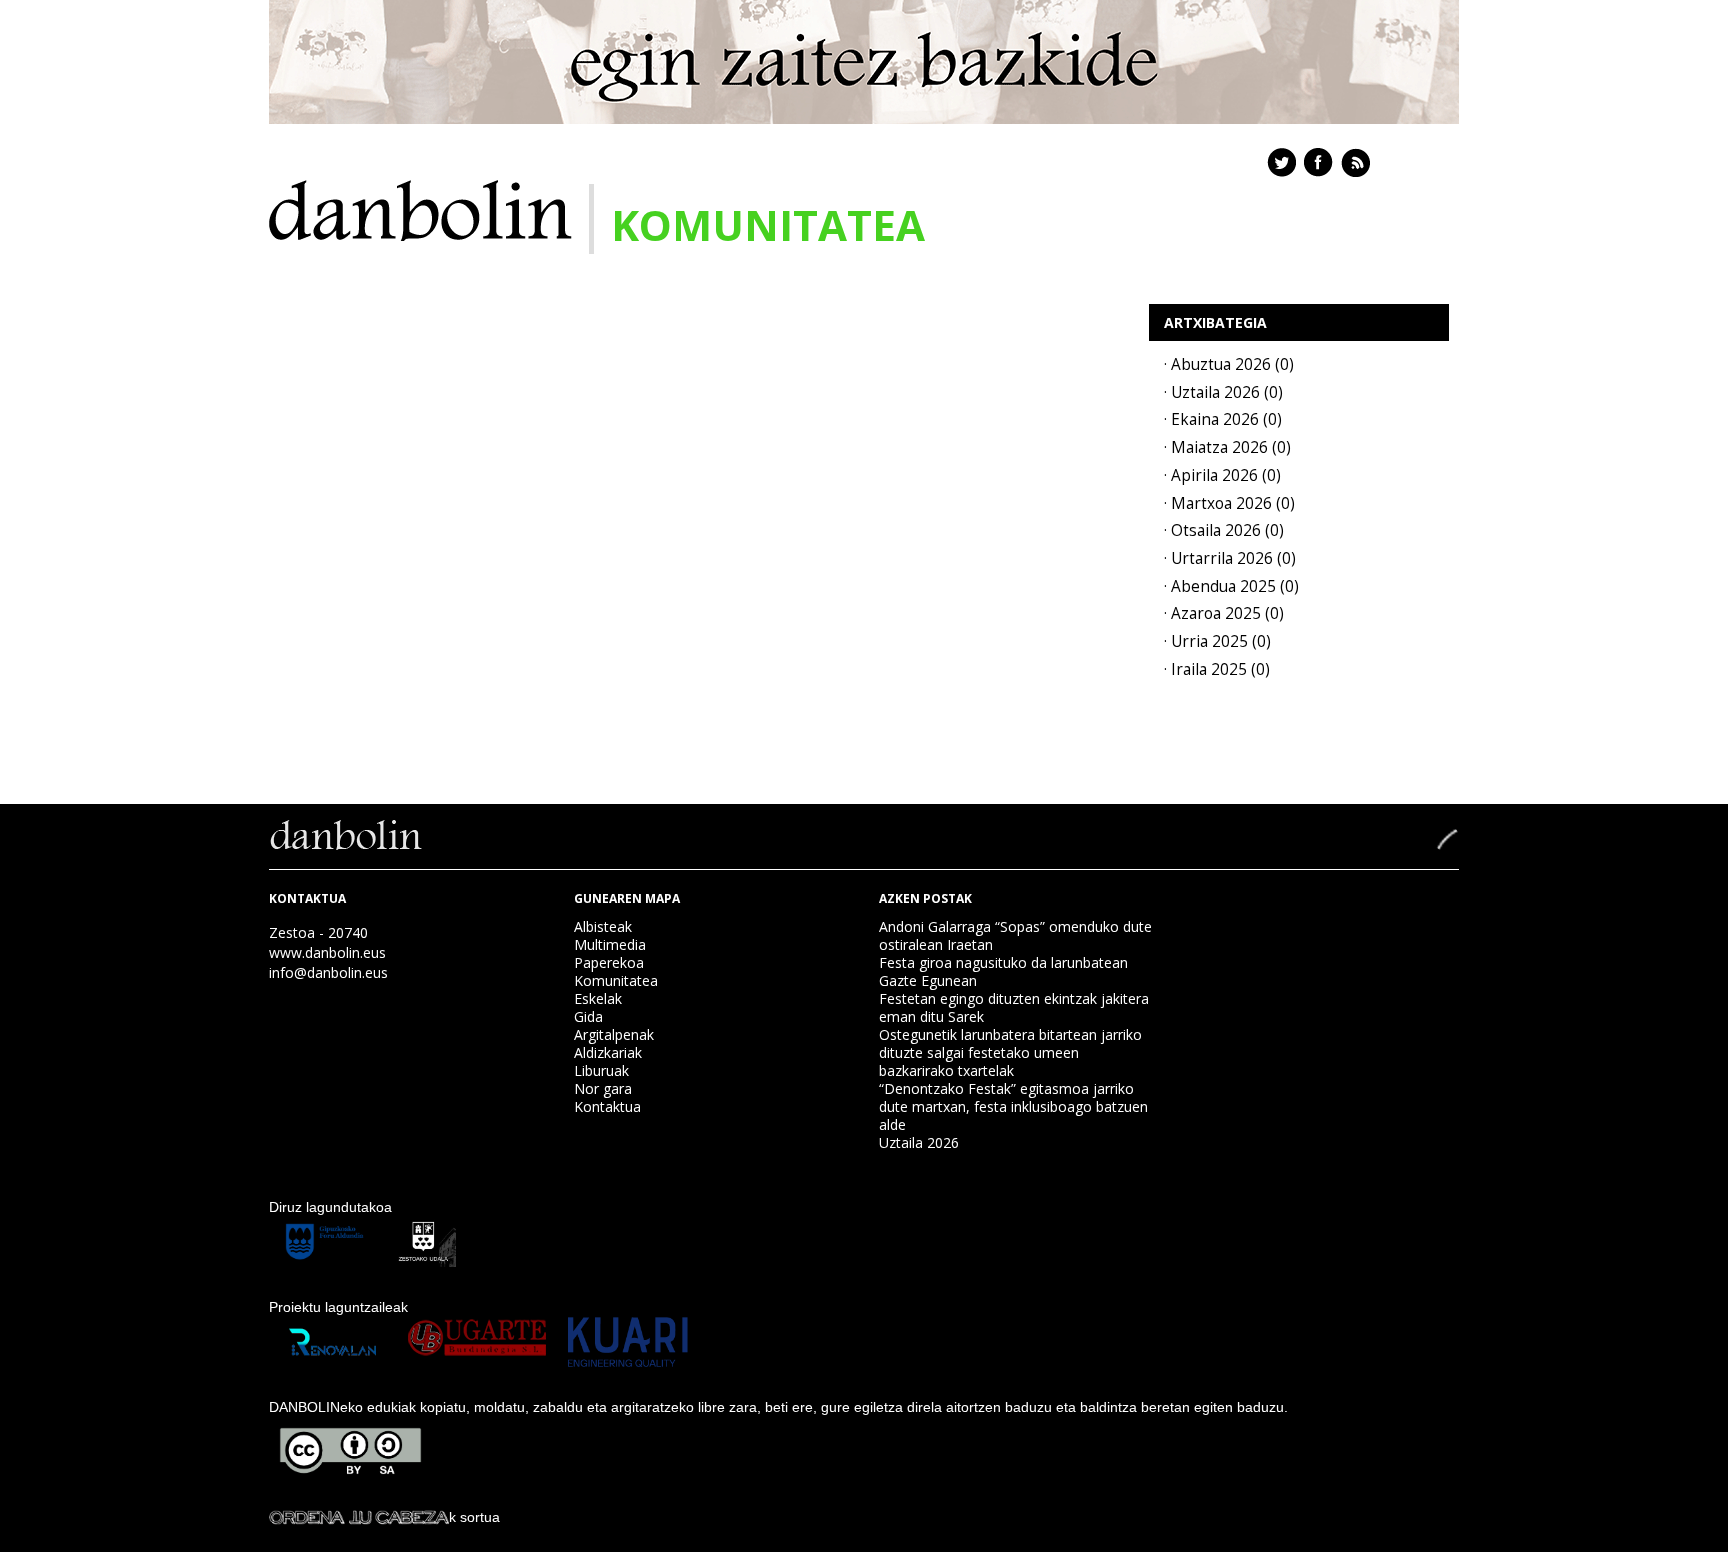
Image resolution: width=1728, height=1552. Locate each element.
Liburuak (601, 1070)
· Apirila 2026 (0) (1222, 475)
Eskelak (598, 998)
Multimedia (610, 944)
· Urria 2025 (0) (1217, 641)
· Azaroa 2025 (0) (1224, 613)
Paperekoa (609, 962)
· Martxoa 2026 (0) (1229, 503)
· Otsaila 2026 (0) (1224, 530)
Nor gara (603, 1088)
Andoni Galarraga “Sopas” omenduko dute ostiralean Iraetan (1015, 935)
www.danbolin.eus (327, 952)
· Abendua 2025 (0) (1231, 586)
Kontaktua (607, 1106)
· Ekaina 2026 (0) (1223, 419)
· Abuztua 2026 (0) (1229, 364)
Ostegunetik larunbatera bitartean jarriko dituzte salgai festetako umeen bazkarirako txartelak (1010, 1052)
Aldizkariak (608, 1052)
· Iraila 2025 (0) (1217, 669)
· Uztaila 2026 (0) (1223, 392)
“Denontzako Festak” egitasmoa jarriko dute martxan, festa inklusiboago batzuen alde (1013, 1106)
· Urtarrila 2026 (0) (1230, 558)
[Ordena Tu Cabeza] (359, 1517)
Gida (588, 1016)
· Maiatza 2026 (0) (1227, 447)
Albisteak (603, 926)
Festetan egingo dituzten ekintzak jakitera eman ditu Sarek (1014, 1007)
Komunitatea (616, 980)
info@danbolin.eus (328, 972)
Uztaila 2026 (919, 1142)
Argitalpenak (614, 1034)
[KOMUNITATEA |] (420, 208)
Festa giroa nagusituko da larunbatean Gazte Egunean (1003, 971)
